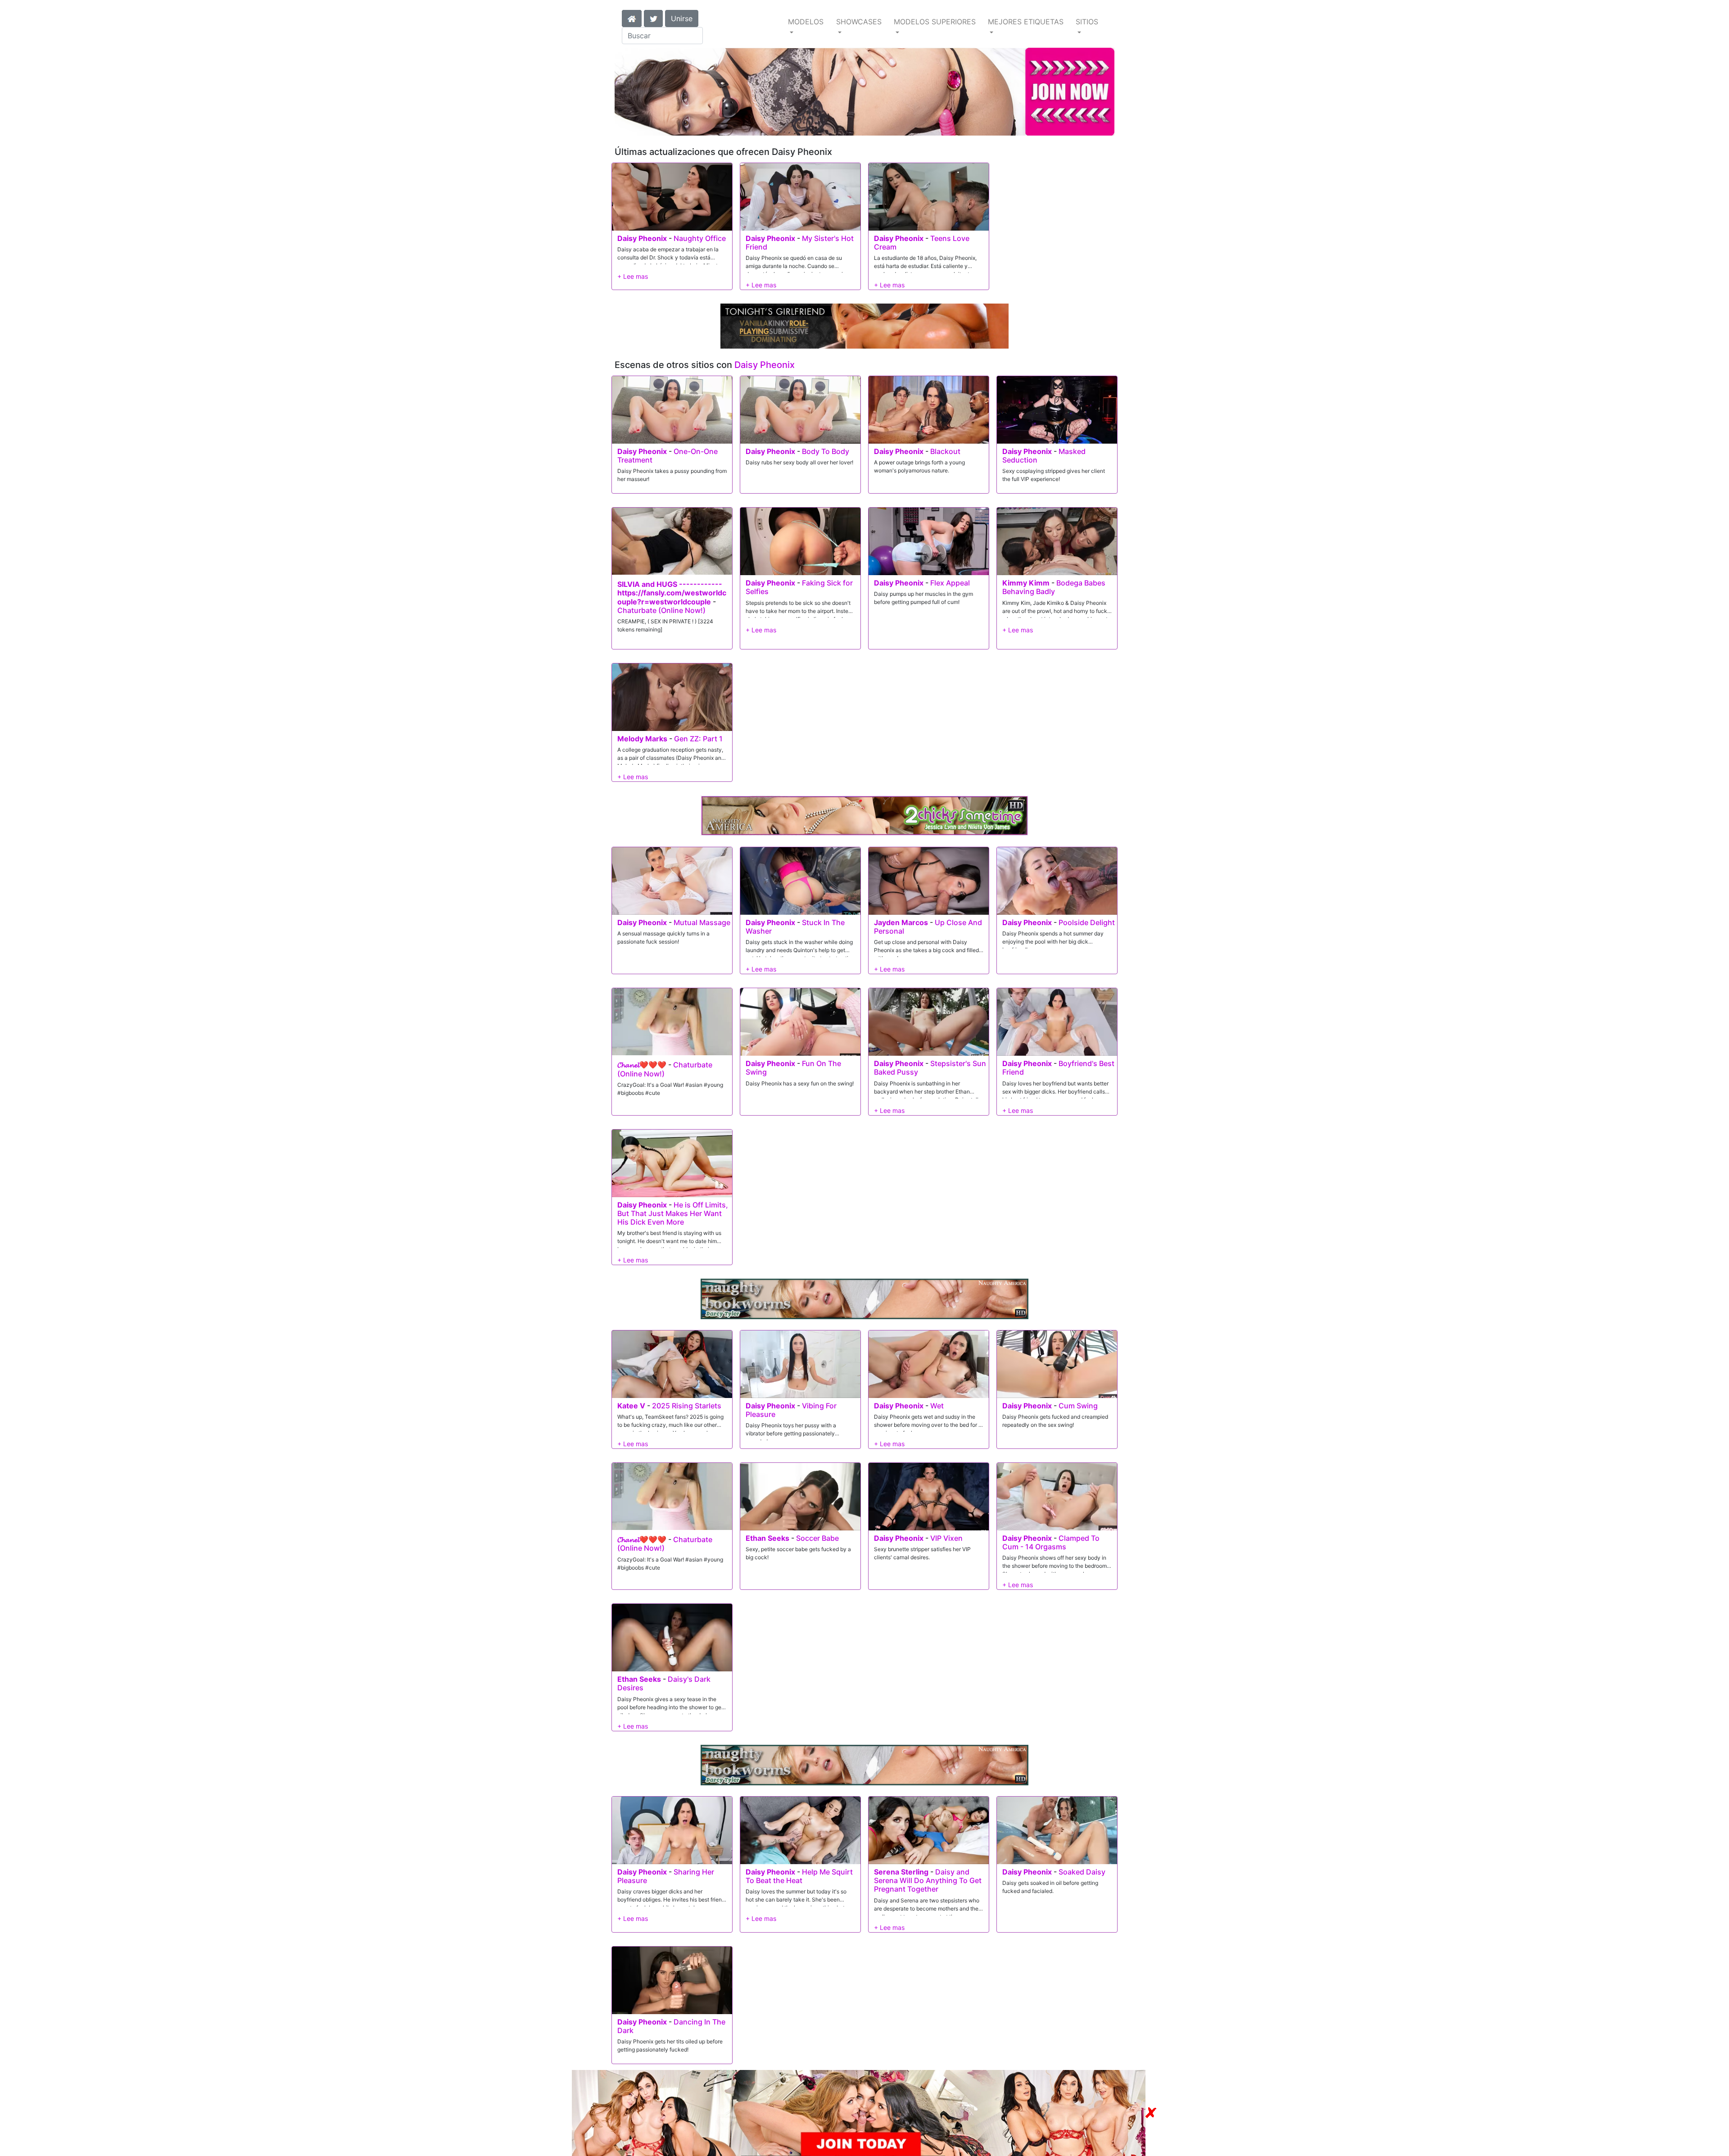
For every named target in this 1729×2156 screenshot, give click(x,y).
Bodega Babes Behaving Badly (1054, 587)
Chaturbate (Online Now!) (661, 610)
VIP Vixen (946, 1538)
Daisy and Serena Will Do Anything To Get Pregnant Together (928, 1880)
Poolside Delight (1087, 922)
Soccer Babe (817, 1538)
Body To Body (826, 451)
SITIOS (1087, 22)
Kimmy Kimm (1026, 583)
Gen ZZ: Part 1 (698, 739)
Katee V (631, 1406)
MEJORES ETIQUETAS (1026, 22)
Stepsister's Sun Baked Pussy (930, 1068)
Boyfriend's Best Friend (1058, 1068)
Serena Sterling (901, 1872)
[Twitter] (653, 18)
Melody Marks (642, 739)
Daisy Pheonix (642, 238)
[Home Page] (632, 18)
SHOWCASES (859, 22)
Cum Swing (1078, 1406)
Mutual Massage (702, 922)
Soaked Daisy (1082, 1872)
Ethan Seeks (767, 1538)
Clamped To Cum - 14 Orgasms (1051, 1542)
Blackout (945, 451)
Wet (937, 1406)
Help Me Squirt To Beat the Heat (799, 1876)
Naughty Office (700, 238)
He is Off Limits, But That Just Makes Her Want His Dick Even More (673, 1213)
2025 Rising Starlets (687, 1406)
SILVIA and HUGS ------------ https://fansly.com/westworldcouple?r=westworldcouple (672, 593)
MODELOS (806, 22)
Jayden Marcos (901, 922)
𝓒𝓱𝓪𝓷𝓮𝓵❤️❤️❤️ (642, 1065)
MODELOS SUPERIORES (935, 22)
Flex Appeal (950, 583)
